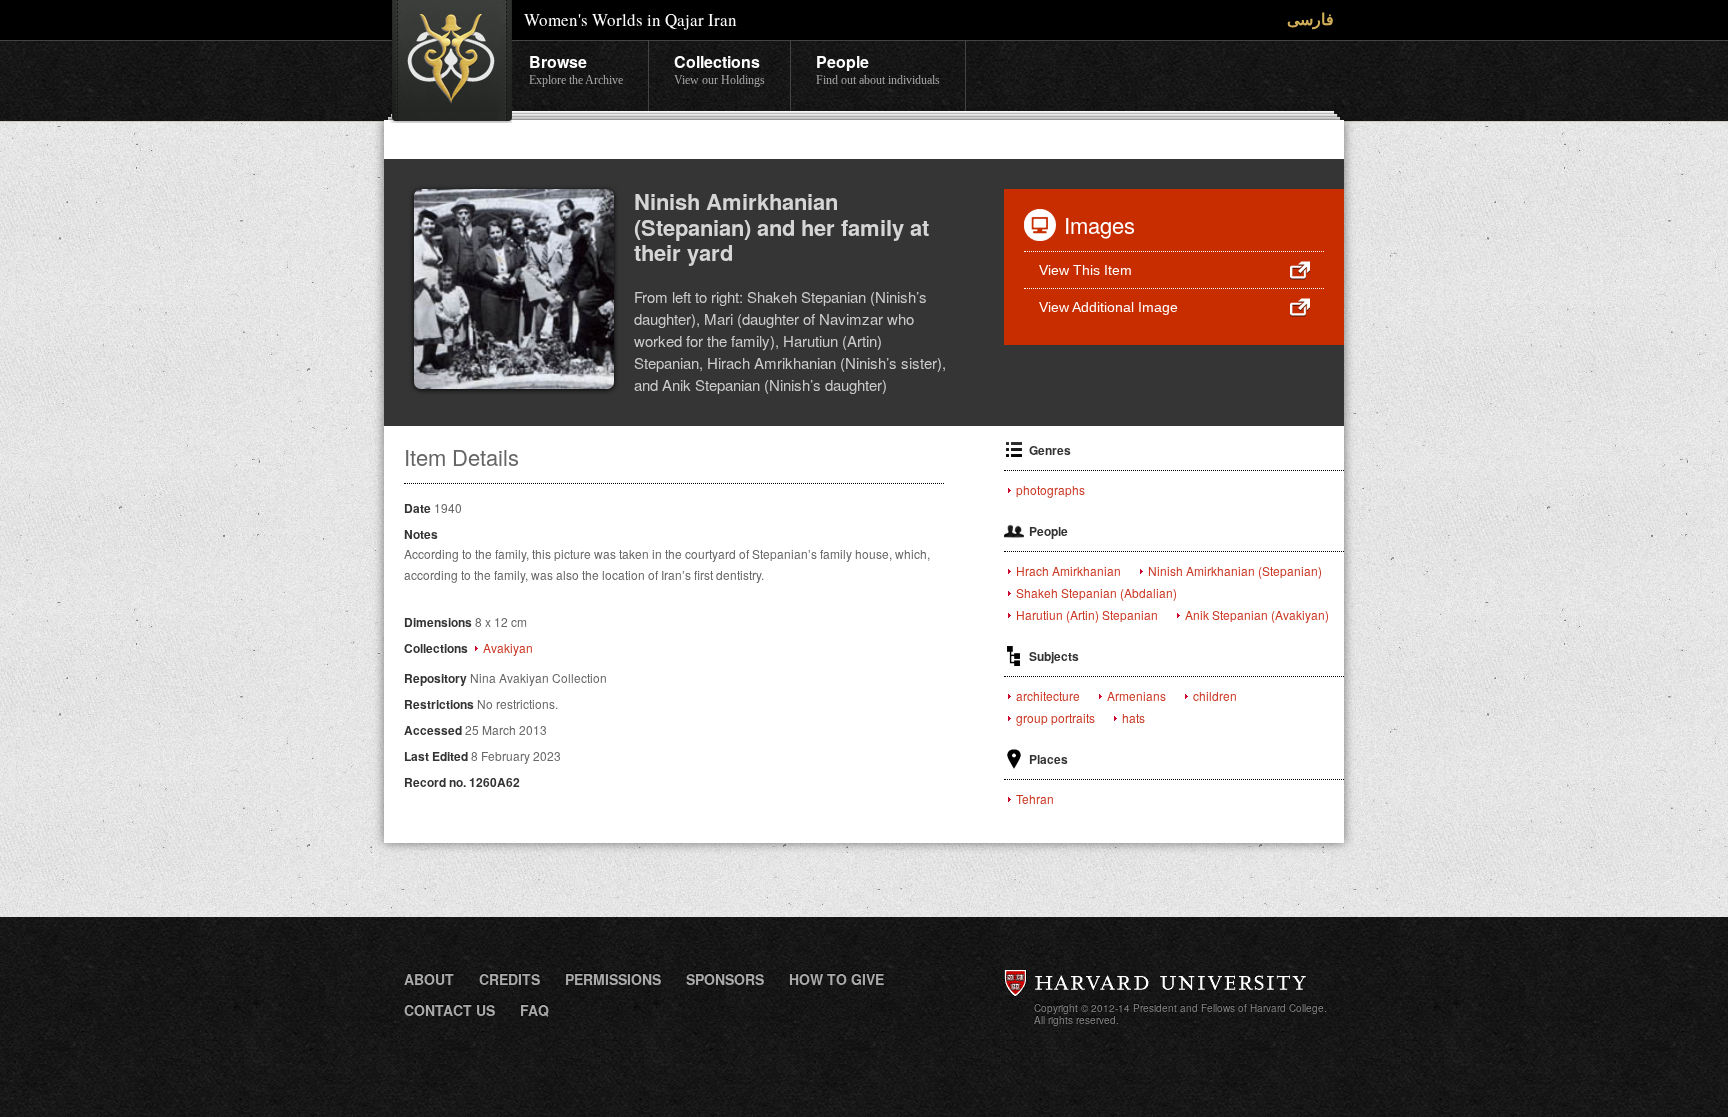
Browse (576, 68)
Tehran (1035, 799)
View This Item (1085, 270)
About (429, 979)
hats (1133, 718)
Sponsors (725, 979)
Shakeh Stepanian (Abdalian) (1096, 593)
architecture (1048, 696)
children (1215, 696)
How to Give (836, 979)
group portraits (1055, 718)
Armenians (1136, 696)
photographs (1050, 490)
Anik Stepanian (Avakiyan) (1257, 615)
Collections (719, 68)
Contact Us (449, 1010)
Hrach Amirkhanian (1068, 571)
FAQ (534, 1010)
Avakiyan (508, 648)
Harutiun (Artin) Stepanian (1087, 615)
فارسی (1310, 18)
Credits (509, 979)
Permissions (613, 979)
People (878, 68)
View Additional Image (1108, 307)
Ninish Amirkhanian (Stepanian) (1235, 571)
